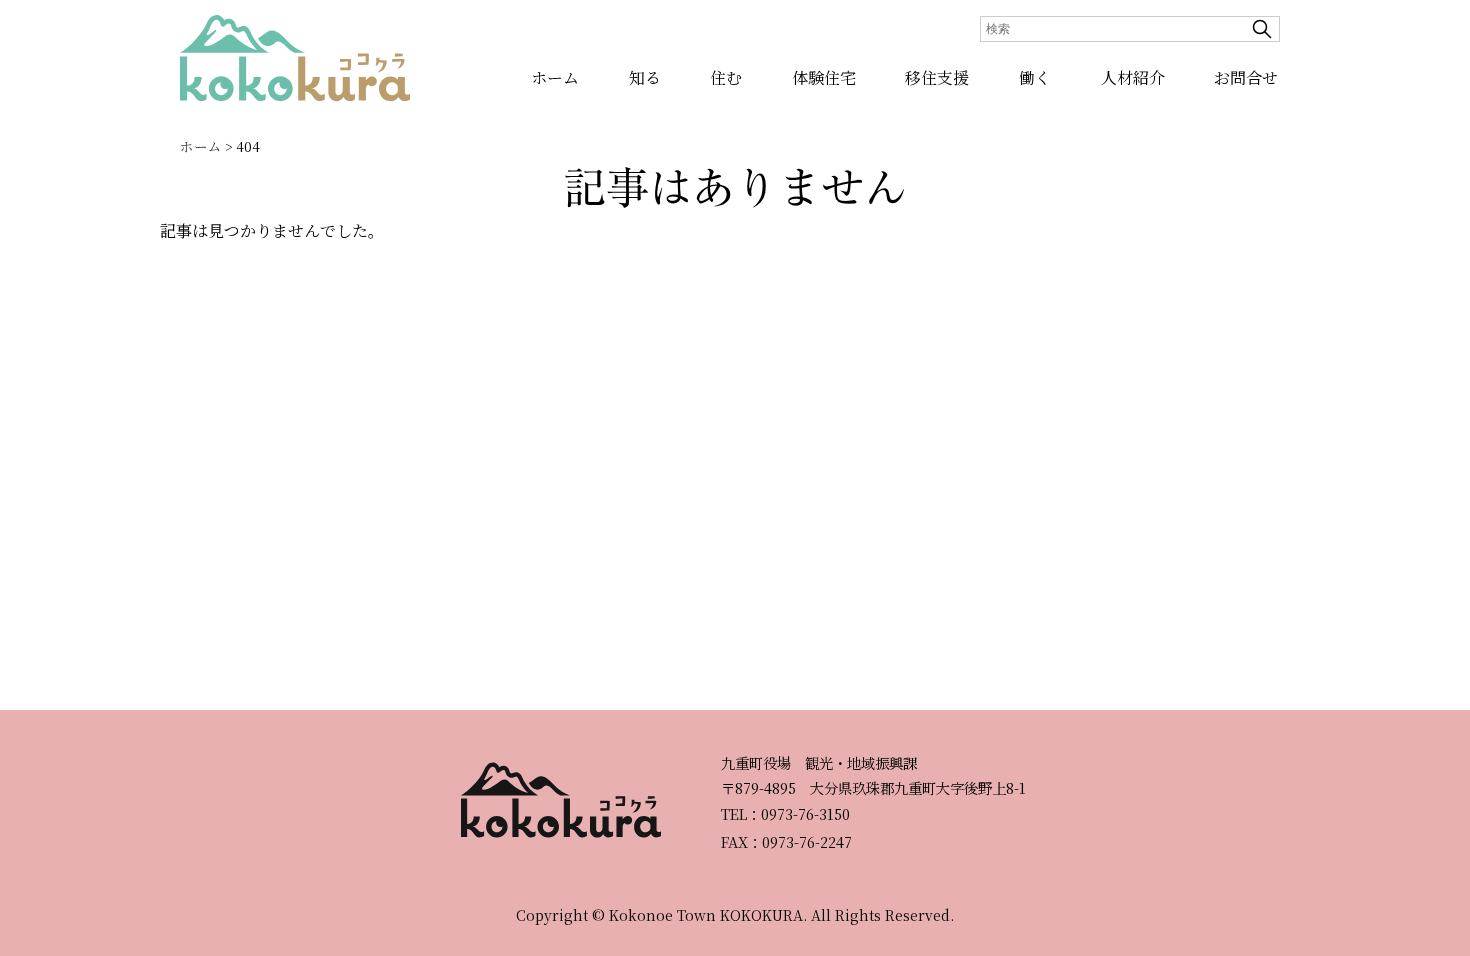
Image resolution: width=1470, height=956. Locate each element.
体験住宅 (824, 77)
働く (1035, 77)
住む (726, 77)
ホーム (555, 77)
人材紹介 (1133, 77)
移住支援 (937, 77)
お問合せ (1246, 77)
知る (645, 77)
